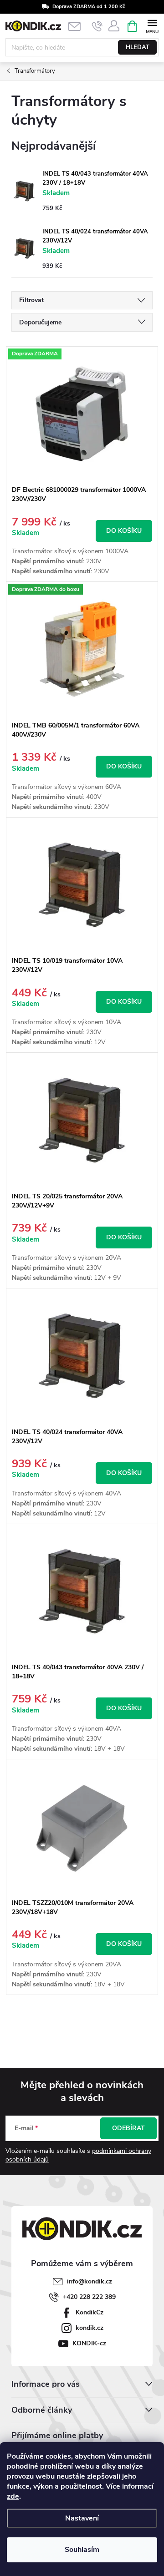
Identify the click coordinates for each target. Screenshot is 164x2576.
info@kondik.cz (90, 2281)
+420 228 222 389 (89, 2297)
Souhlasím (82, 2550)
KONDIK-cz (89, 2343)
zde (13, 2496)
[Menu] (152, 26)
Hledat (138, 47)
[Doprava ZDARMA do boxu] (82, 649)
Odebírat (128, 2128)
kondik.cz (90, 2328)
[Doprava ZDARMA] (82, 414)
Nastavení (82, 2518)
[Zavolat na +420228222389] (97, 26)
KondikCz (90, 2312)
